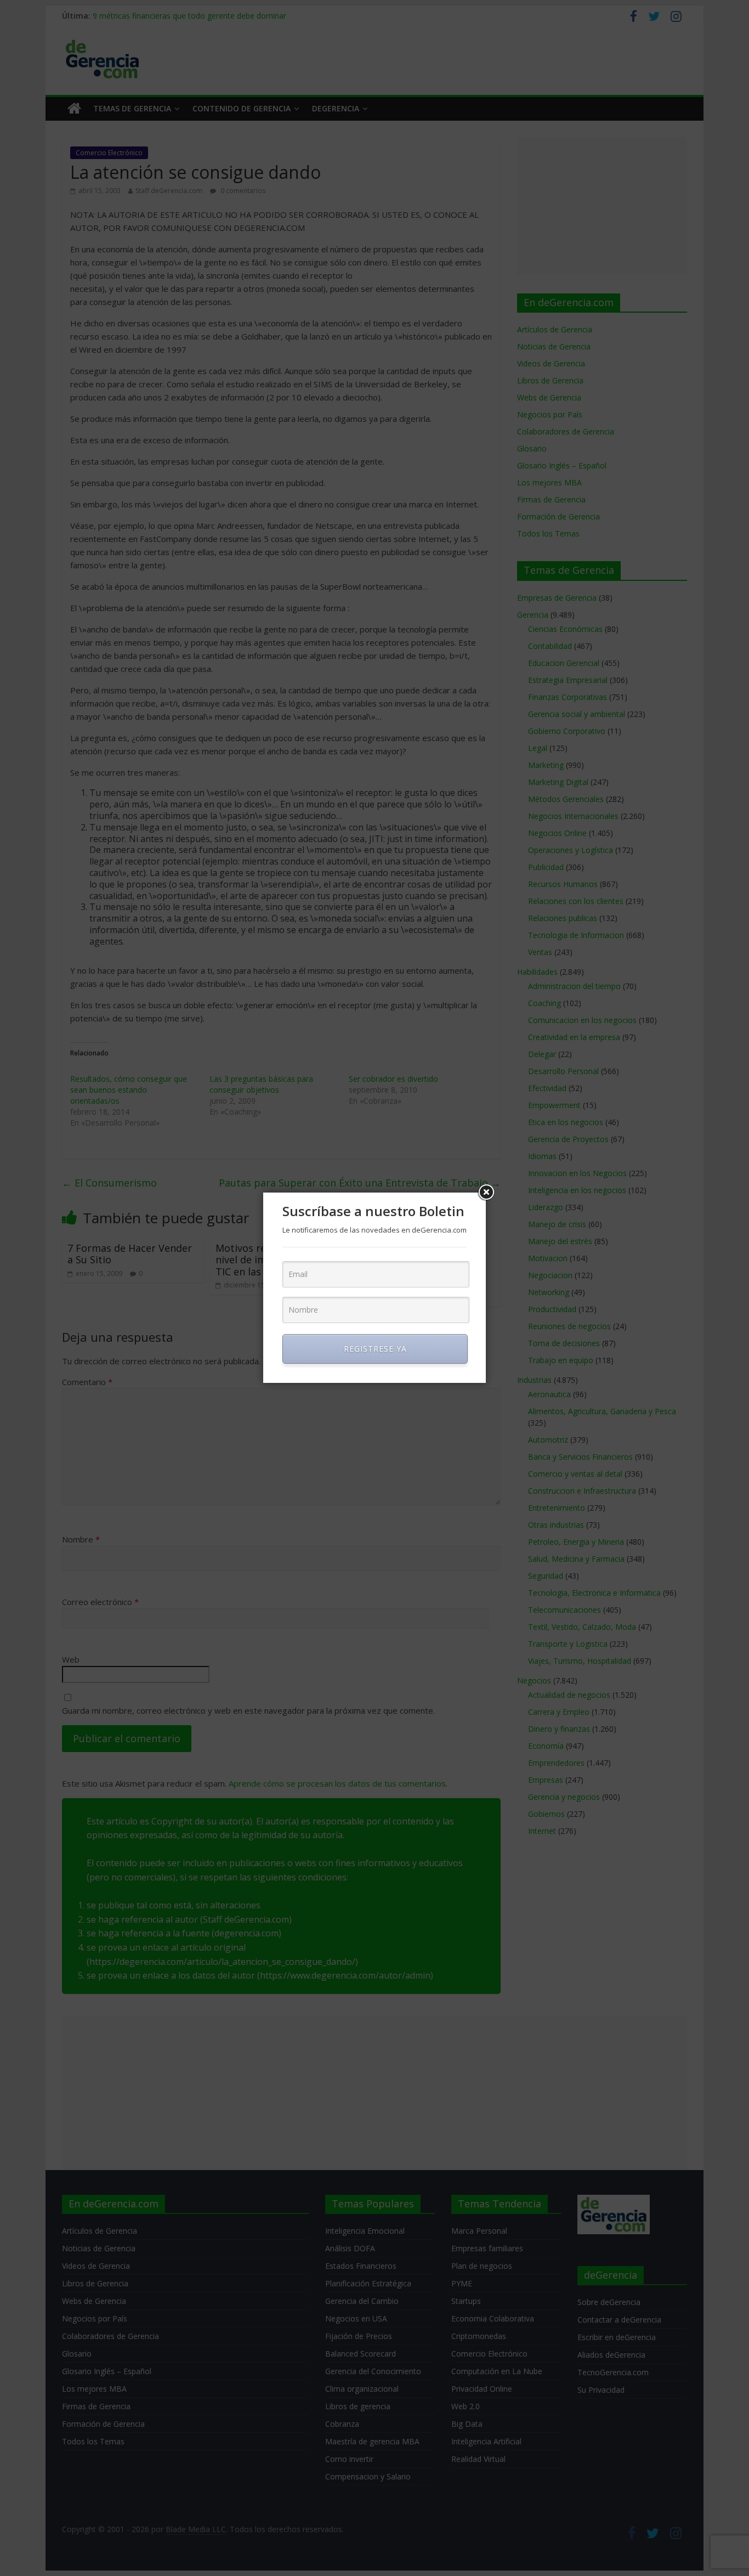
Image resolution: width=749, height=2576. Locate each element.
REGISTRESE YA (375, 1349)
